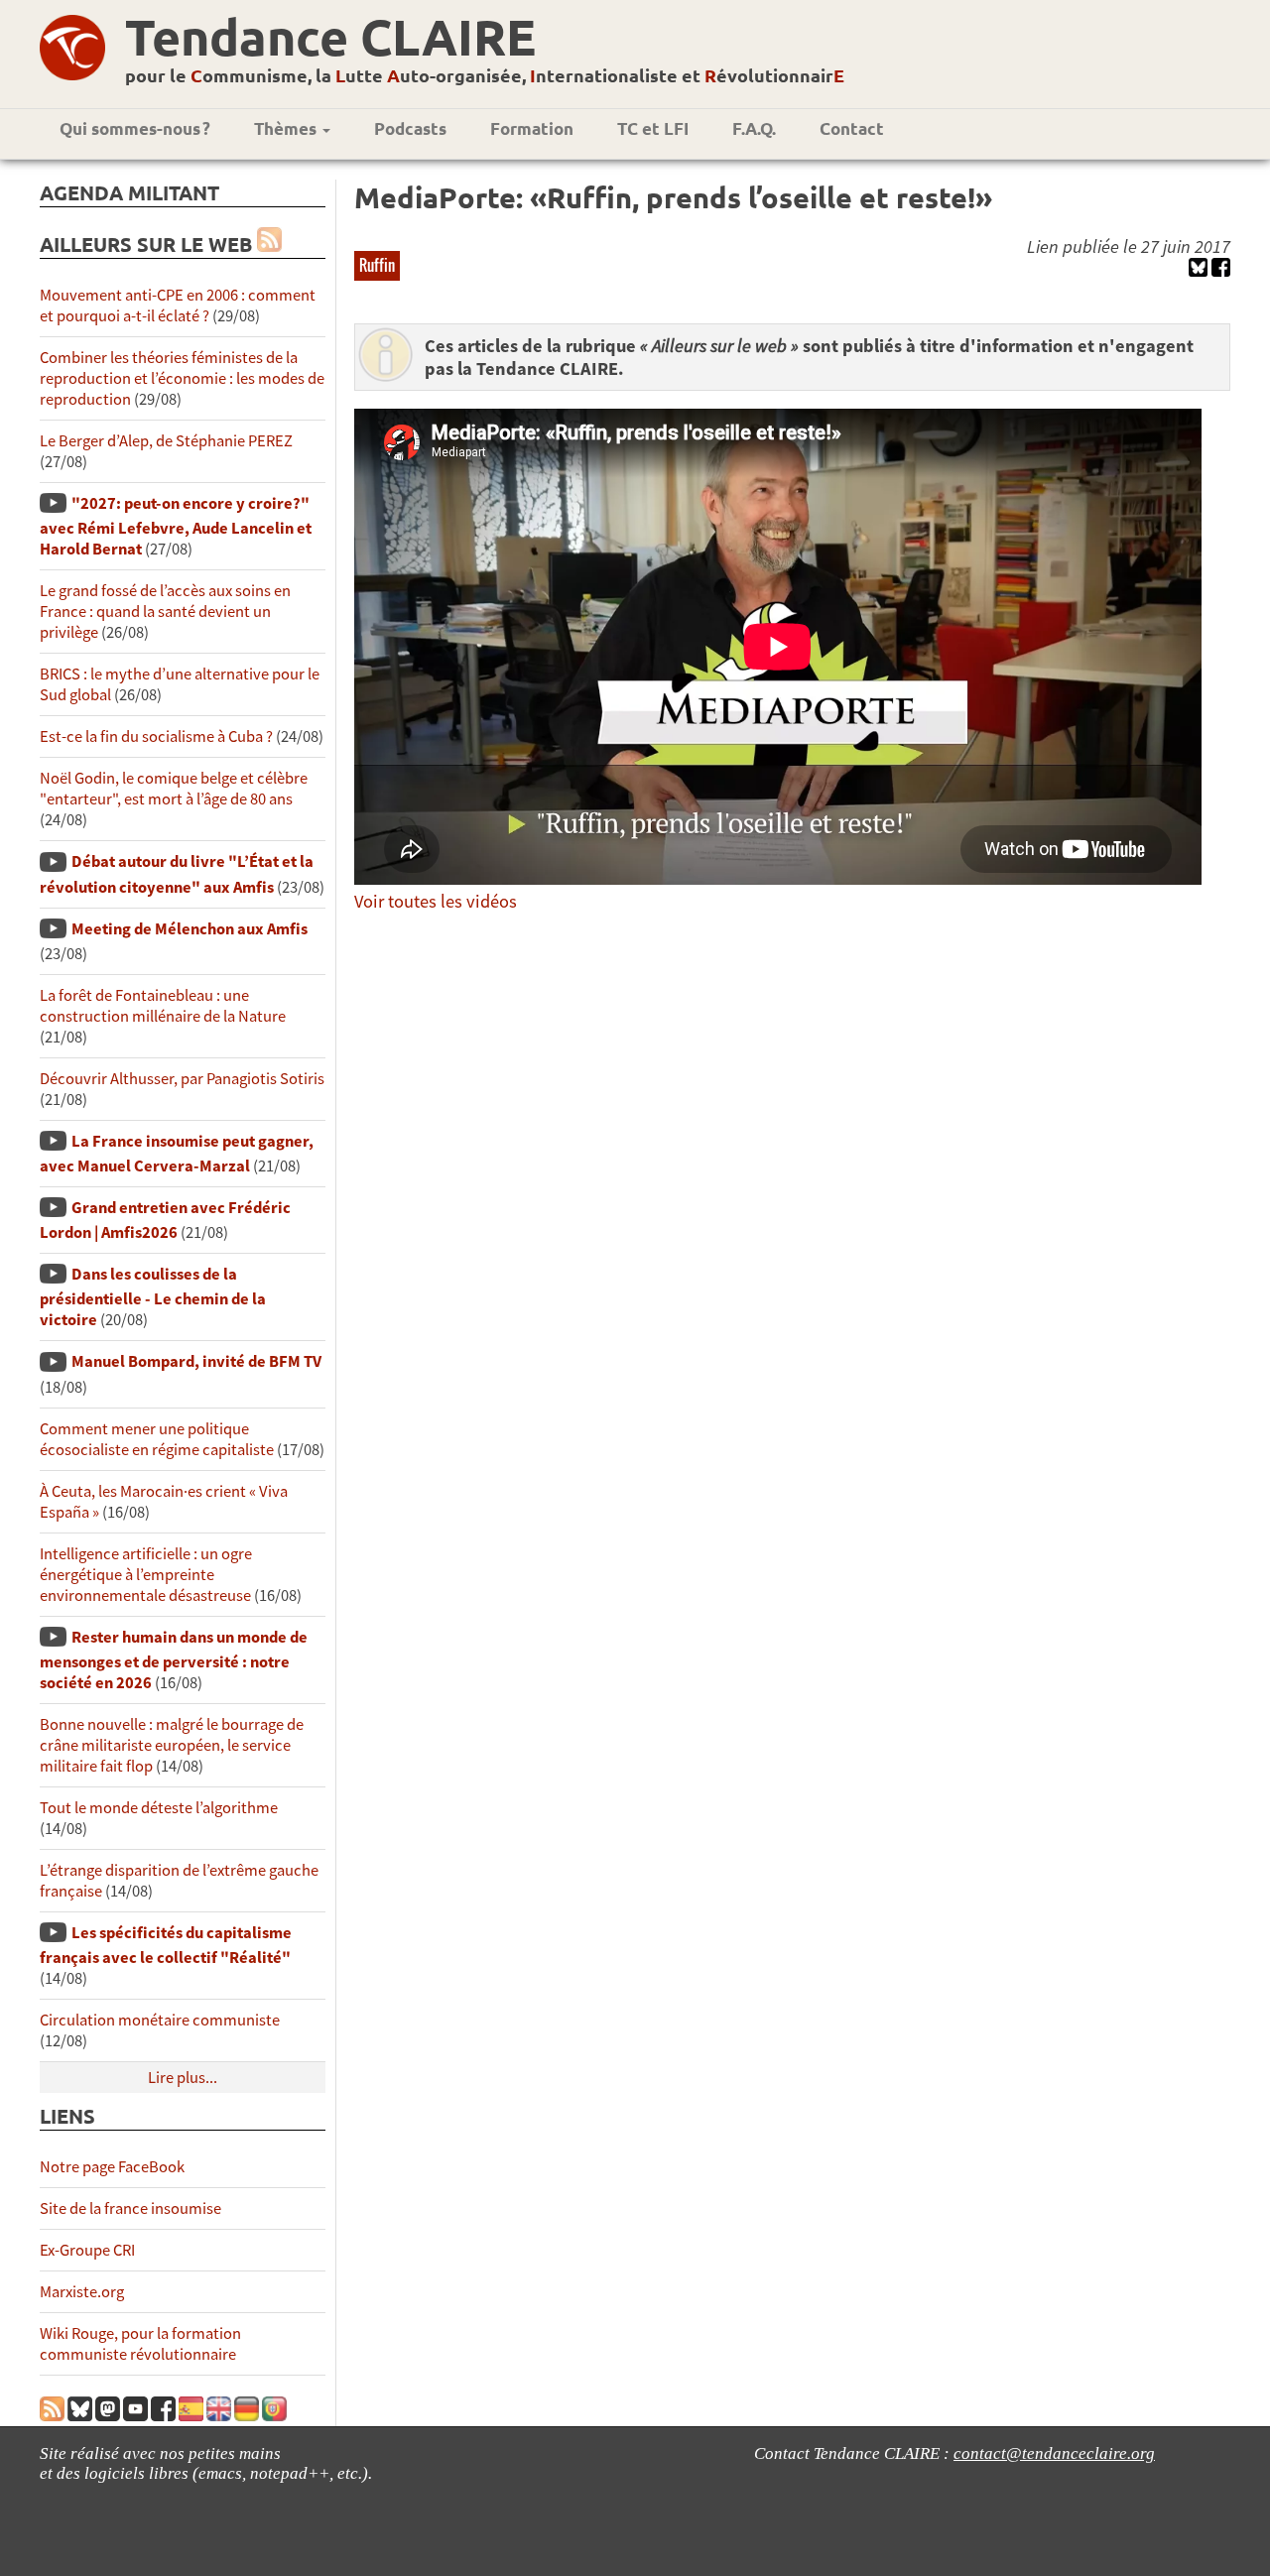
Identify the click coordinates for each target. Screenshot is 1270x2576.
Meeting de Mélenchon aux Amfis (190, 929)
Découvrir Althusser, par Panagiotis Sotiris (182, 1079)
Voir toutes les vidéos (436, 901)
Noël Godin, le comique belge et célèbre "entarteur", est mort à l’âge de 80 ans (174, 789)
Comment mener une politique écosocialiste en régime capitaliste (157, 1439)
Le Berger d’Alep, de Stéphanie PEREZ (166, 441)
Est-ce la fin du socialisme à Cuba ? (156, 736)
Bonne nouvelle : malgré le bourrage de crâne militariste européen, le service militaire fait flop (172, 1745)
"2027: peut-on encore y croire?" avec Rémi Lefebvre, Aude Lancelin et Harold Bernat (176, 526)
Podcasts (410, 128)
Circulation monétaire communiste (160, 2020)
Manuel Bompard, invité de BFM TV (196, 1361)
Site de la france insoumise (130, 2208)
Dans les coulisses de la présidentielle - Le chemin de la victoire (153, 1297)
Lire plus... (183, 2078)
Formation (532, 128)
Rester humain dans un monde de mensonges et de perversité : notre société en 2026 (174, 1660)
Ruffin (377, 265)
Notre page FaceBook (112, 2167)
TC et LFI (653, 128)
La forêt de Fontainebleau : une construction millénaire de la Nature (163, 1006)
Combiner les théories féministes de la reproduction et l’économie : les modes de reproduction (182, 378)
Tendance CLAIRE (330, 36)
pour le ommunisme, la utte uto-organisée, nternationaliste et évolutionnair (485, 75)
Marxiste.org (82, 2292)
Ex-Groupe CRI (87, 2250)
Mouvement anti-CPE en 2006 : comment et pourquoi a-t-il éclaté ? (178, 306)
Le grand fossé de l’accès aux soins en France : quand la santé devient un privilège (165, 612)
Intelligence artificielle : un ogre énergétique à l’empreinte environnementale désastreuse (146, 1575)
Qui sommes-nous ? (135, 128)
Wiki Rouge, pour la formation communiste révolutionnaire (140, 2344)
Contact (852, 128)
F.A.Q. (754, 128)
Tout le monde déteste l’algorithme (159, 1808)
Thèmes (287, 128)
